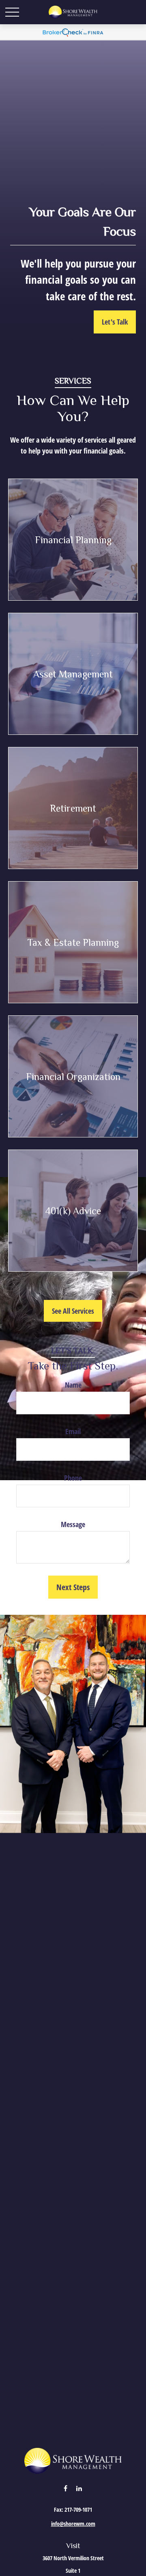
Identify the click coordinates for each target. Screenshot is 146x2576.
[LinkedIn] (79, 2488)
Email (73, 1431)
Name (73, 1385)
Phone (73, 1478)
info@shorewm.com (73, 2524)
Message (73, 1524)
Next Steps (73, 1587)
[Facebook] (65, 2488)
